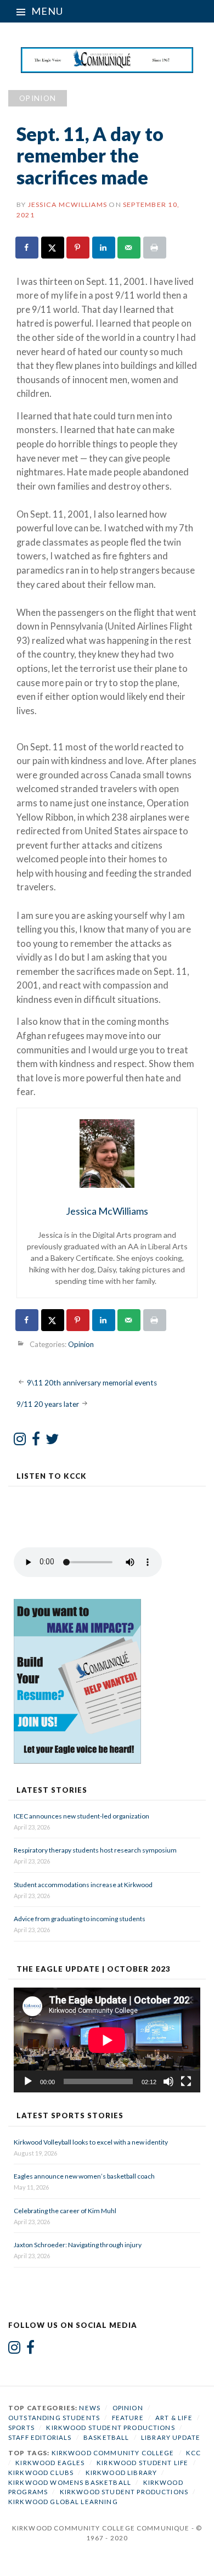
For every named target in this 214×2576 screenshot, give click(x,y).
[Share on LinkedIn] (104, 248)
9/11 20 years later (48, 1404)
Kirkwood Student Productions (110, 2428)
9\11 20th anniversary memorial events (92, 1382)
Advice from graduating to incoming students (80, 1919)
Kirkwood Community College (113, 2453)
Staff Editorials (40, 2437)
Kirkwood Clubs (41, 2473)
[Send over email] (129, 248)
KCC (193, 2453)
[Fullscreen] (186, 2081)
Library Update (171, 2437)
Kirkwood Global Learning (63, 2502)
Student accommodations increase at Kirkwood (84, 1885)
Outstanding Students (54, 2418)
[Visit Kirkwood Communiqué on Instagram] (20, 1441)
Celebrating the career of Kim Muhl (65, 2211)
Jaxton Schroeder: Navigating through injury (78, 2245)
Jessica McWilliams (67, 204)
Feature (128, 2418)
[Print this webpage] (155, 248)
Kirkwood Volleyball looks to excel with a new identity (91, 2142)
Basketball (106, 2437)
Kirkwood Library (121, 2473)
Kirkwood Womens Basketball (70, 2482)
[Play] (28, 2081)
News (90, 2408)
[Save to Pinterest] (78, 248)
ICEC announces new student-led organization (81, 1816)
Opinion (38, 98)
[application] (107, 2040)
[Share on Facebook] (27, 248)
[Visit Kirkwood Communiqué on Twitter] (52, 1441)
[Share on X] (53, 248)
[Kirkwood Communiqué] (107, 60)
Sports (21, 2428)
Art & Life (174, 2418)
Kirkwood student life (142, 2463)
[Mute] (168, 2081)
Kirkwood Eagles (50, 2463)
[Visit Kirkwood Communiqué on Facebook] (36, 1441)
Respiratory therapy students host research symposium (95, 1850)
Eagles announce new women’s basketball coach (84, 2176)
